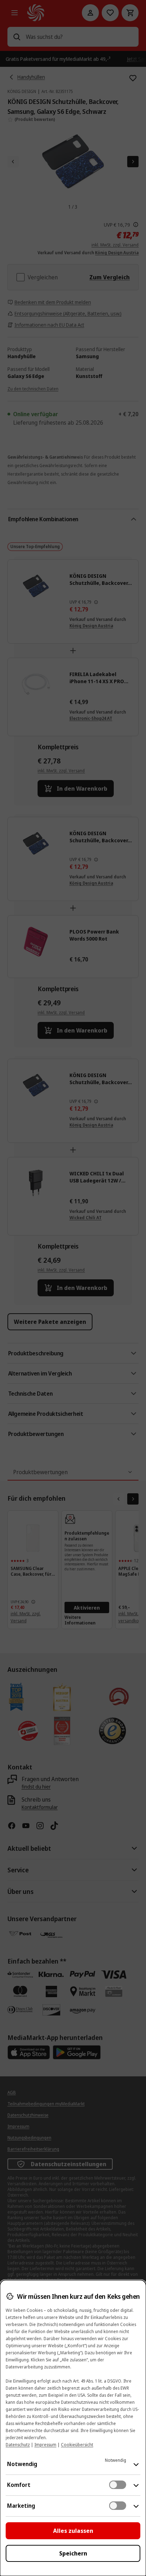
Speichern (73, 2553)
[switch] (118, 2485)
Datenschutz (18, 2445)
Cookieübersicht (77, 2445)
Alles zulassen (73, 2531)
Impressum (45, 2445)
